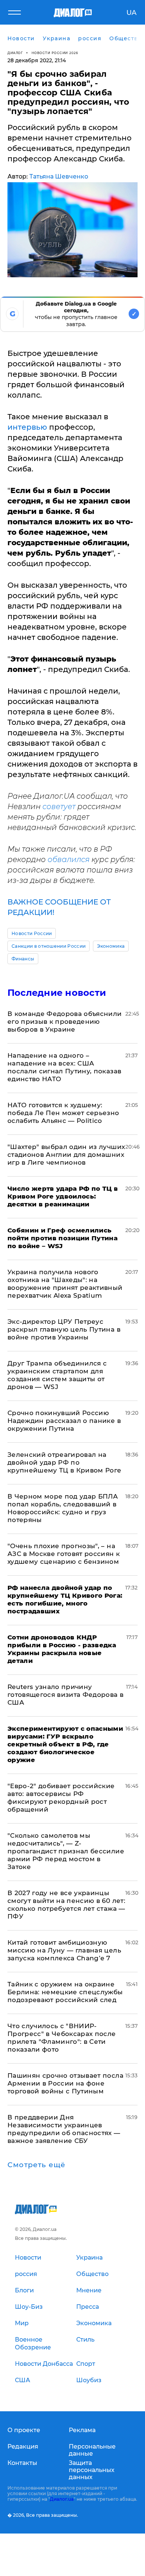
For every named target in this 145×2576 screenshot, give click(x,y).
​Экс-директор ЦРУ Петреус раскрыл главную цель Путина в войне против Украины (64, 1329)
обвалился (69, 859)
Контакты (22, 2463)
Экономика (111, 946)
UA (131, 13)
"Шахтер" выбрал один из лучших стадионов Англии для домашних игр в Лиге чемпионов (66, 1155)
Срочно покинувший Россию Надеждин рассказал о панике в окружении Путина (64, 1421)
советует (59, 806)
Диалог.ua (62, 2499)
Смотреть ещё (36, 2165)
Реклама (82, 2430)
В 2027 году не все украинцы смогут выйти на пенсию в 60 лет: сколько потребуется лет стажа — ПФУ (66, 1905)
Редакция (23, 2446)
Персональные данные (92, 2450)
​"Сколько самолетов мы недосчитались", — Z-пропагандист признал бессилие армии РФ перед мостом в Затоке (66, 1851)
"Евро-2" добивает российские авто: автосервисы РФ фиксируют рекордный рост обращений (61, 1798)
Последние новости (57, 993)
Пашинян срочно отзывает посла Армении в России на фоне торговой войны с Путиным (65, 2083)
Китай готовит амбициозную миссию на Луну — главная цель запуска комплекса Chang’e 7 (64, 1950)
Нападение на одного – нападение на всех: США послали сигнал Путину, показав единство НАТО (64, 1067)
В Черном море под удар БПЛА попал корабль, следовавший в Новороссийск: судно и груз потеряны (63, 1508)
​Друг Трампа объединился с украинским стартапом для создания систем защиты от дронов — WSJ (57, 1375)
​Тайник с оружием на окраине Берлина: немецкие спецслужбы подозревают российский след (65, 1992)
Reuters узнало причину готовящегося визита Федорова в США (65, 1695)
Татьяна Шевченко (59, 176)
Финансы (23, 959)
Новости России (32, 933)
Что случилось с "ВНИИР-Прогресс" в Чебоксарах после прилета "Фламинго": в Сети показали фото (62, 2038)
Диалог (15, 53)
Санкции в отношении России (49, 946)
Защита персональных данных (92, 2470)
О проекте (24, 2430)
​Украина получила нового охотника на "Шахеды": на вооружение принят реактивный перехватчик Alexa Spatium (65, 1284)
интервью (27, 427)
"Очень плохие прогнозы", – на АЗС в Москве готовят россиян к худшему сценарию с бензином (64, 1554)
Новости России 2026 (55, 53)
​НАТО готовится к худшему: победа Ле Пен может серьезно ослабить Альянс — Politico (63, 1113)
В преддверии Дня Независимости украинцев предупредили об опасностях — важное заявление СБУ (64, 2129)
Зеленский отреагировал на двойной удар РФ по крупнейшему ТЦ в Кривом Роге (65, 1462)
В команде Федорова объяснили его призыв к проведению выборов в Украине (65, 1022)
